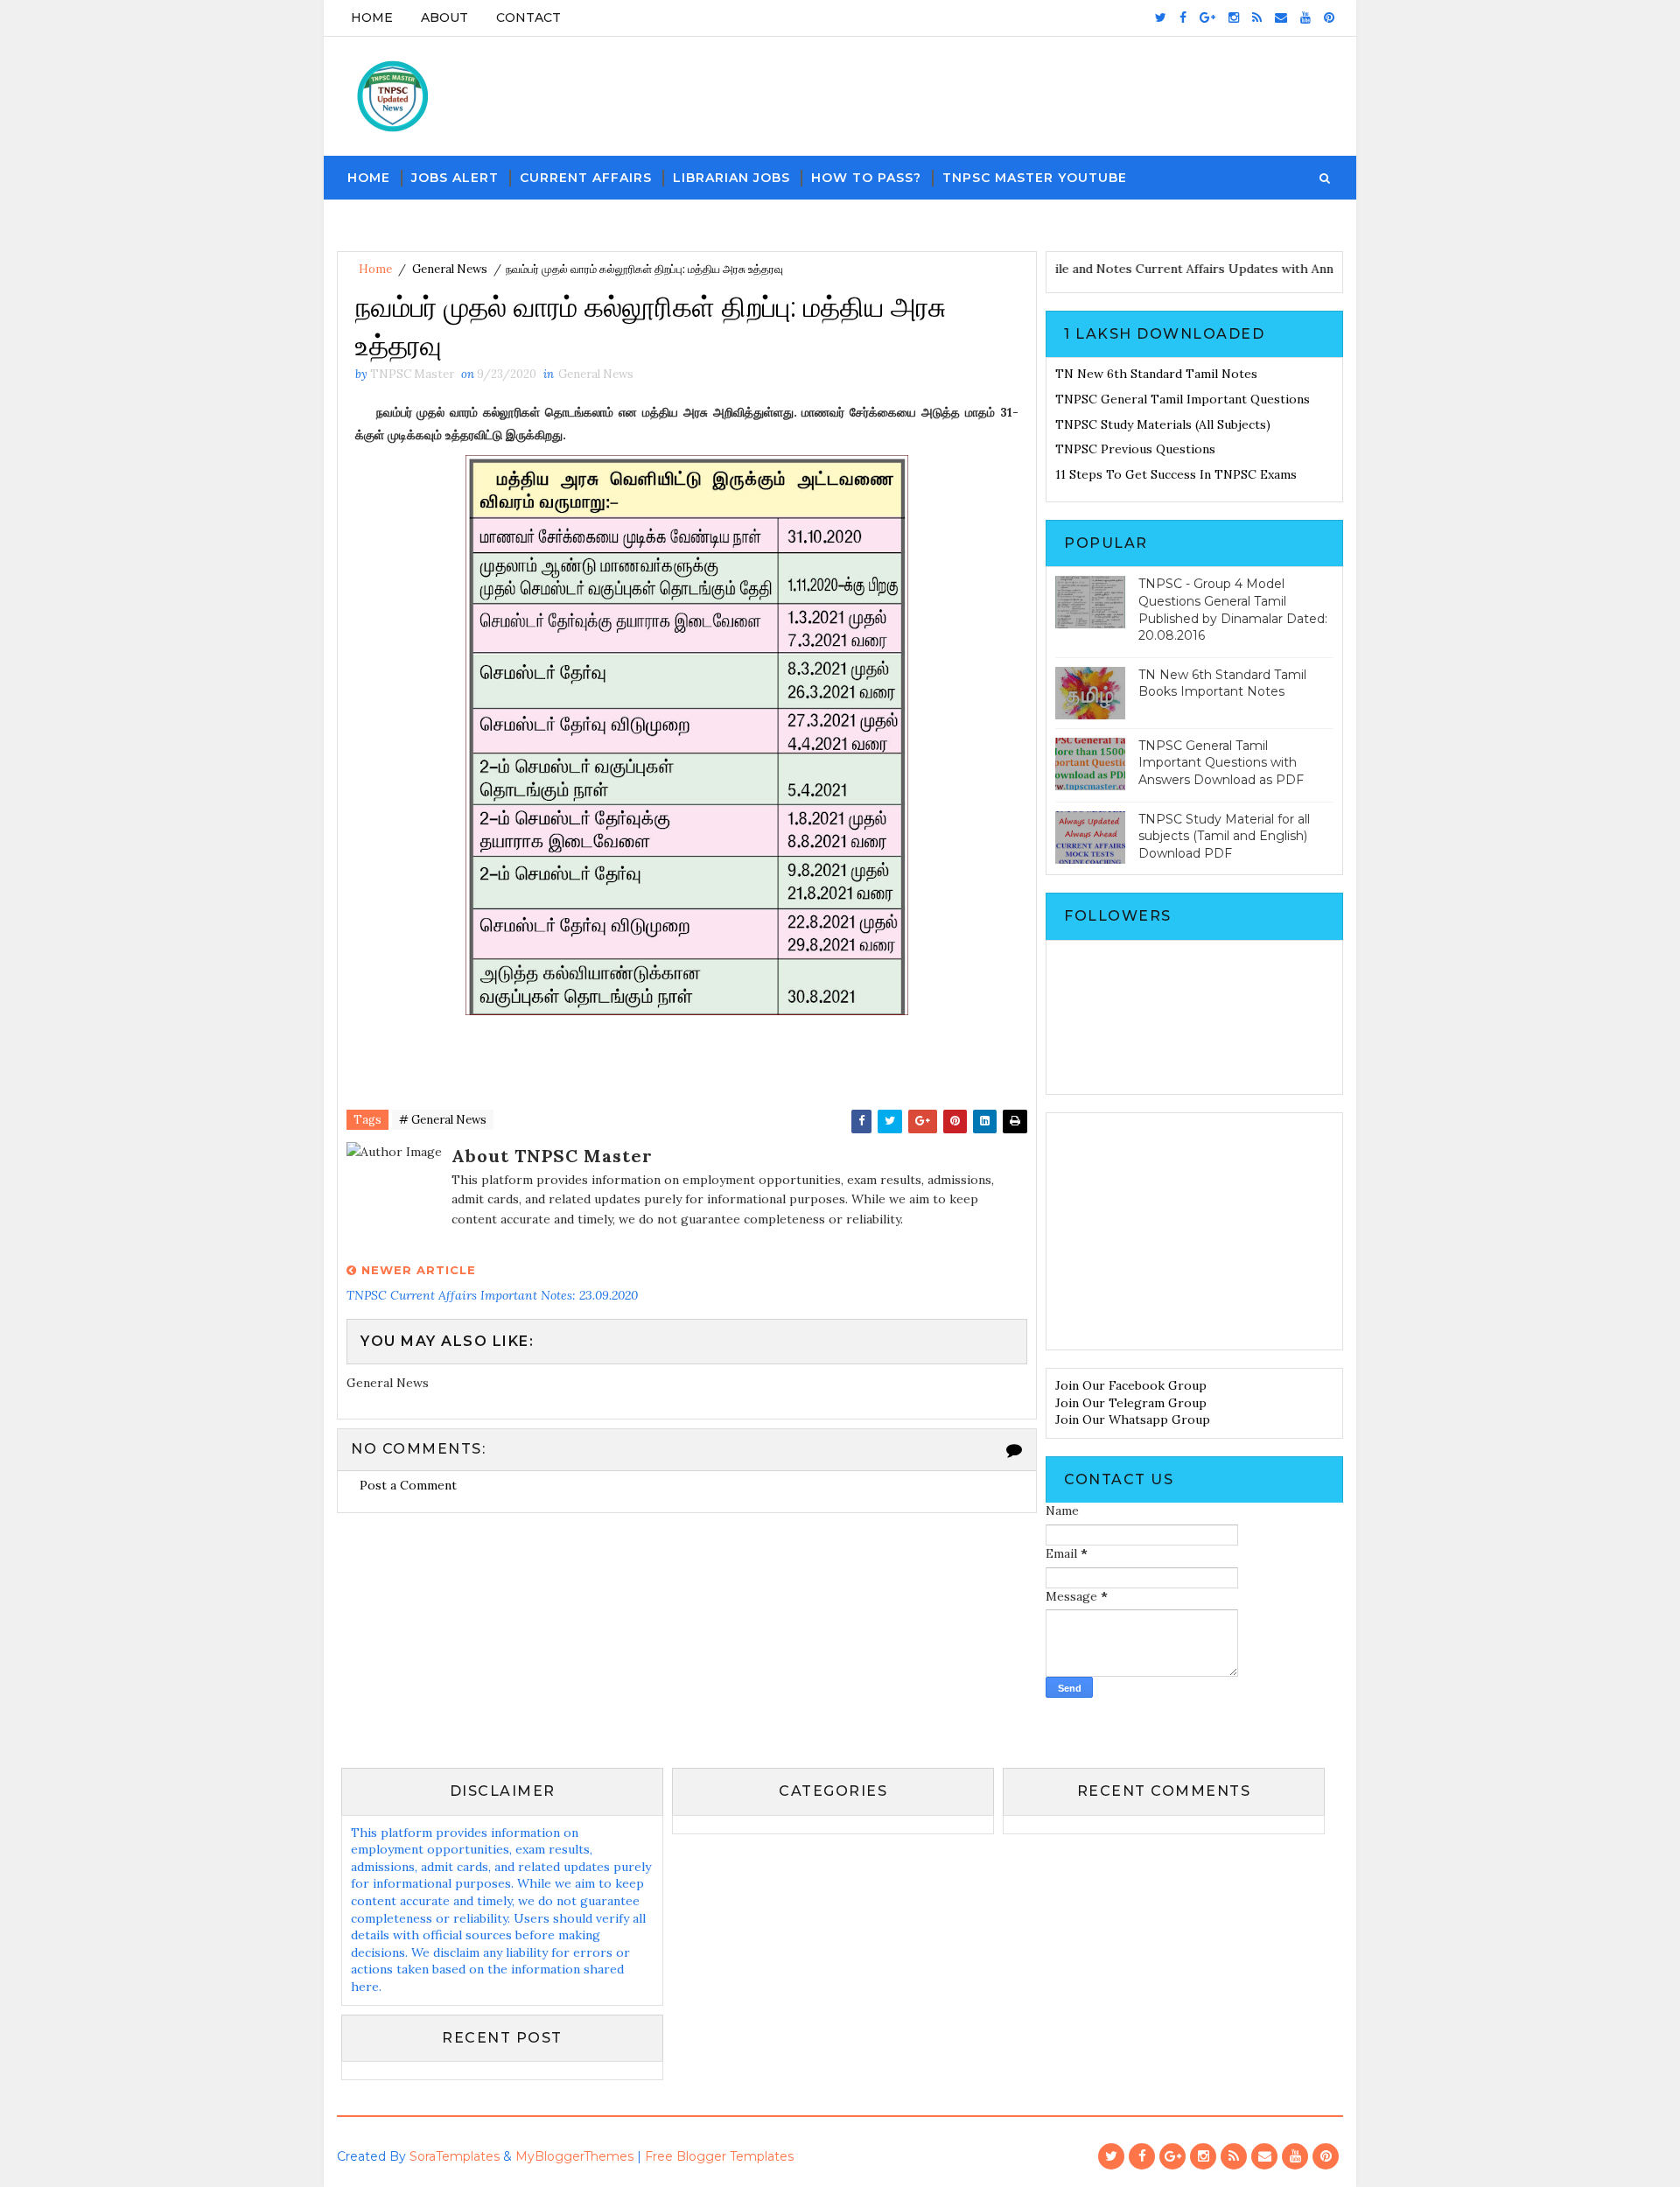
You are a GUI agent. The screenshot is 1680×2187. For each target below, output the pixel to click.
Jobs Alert (455, 178)
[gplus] (1207, 18)
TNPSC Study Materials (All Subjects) (1163, 424)
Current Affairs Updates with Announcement (1301, 269)
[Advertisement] (1194, 1231)
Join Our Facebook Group (1131, 1385)
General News (450, 269)
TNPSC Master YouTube (1035, 178)
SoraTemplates (455, 2156)
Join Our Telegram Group (1131, 1403)
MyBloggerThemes (574, 2156)
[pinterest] (1329, 18)
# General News (443, 1120)
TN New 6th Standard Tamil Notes (1156, 374)
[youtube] (1305, 18)
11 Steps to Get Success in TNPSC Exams (1176, 474)
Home (372, 18)
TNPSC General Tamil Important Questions (1183, 399)
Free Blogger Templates (719, 2156)
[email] (1281, 18)
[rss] (1257, 18)
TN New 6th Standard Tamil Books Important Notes (1222, 683)
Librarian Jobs (731, 178)
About (444, 18)
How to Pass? (866, 178)
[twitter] (1161, 18)
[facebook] (1183, 18)
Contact (528, 18)
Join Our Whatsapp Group (1133, 1419)
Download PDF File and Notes (1078, 269)
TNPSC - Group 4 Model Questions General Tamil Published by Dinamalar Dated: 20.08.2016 (1233, 610)
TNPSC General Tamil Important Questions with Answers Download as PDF (1221, 763)
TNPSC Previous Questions (1135, 449)
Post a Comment (408, 1485)
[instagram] (1234, 18)
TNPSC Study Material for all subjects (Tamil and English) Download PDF (1224, 836)
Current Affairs (586, 178)
